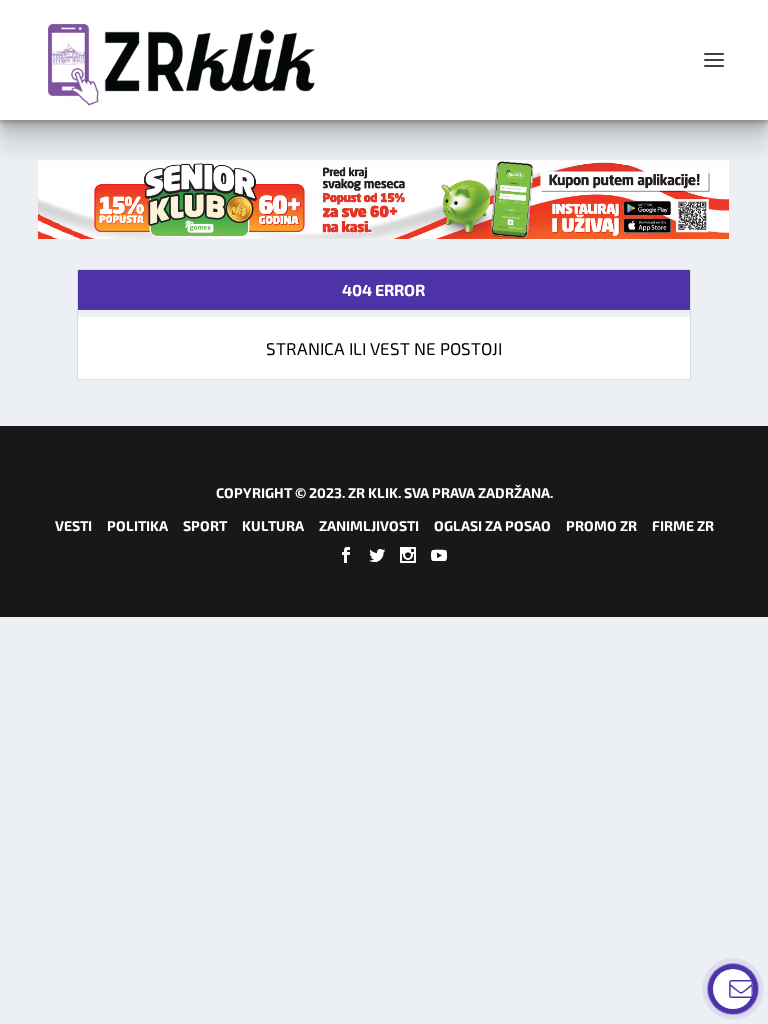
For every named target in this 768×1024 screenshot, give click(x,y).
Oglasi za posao (492, 525)
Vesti (73, 525)
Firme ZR (683, 525)
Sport (205, 525)
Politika (137, 525)
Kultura (273, 525)
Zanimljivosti (369, 525)
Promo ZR (601, 525)
